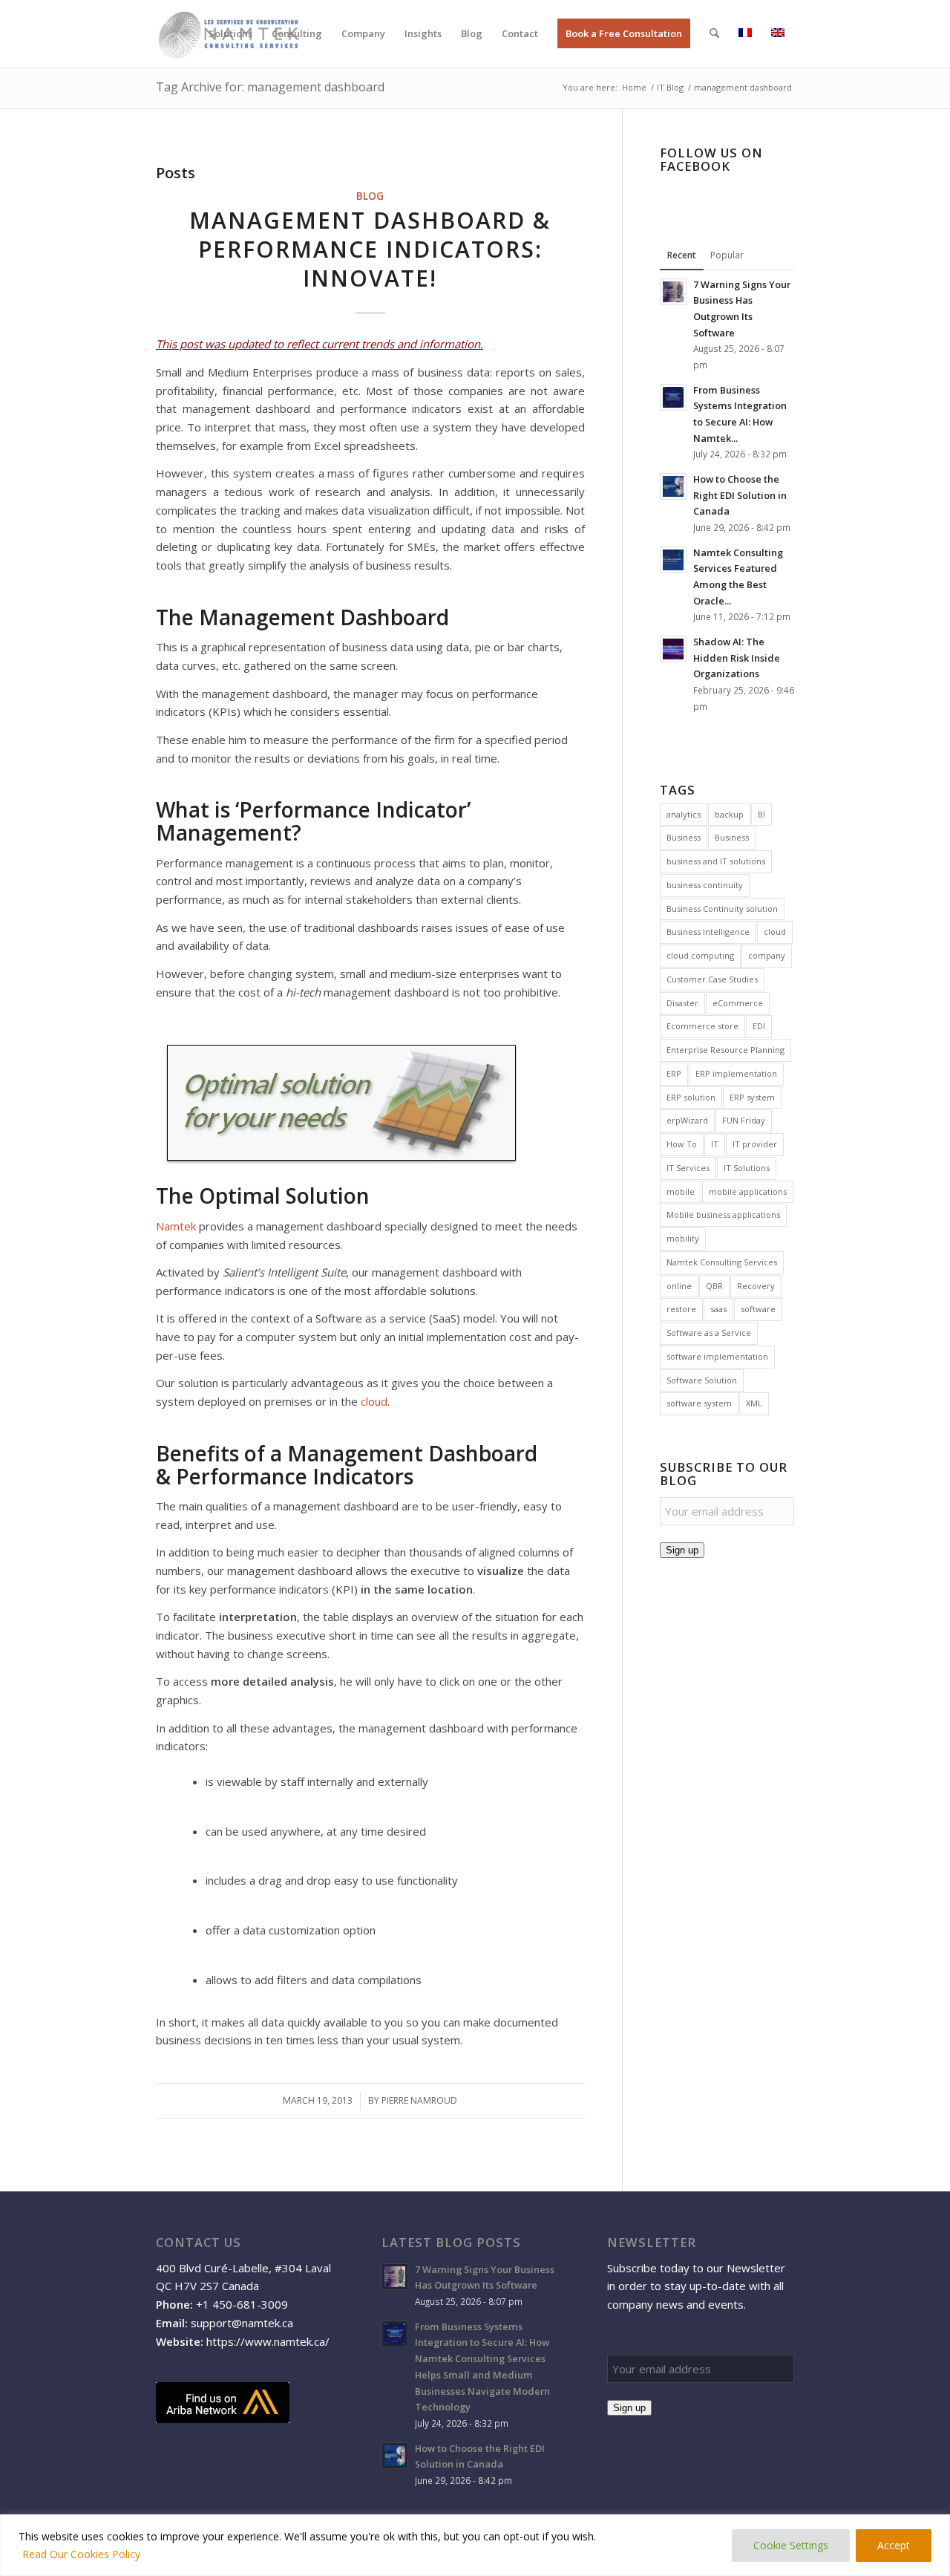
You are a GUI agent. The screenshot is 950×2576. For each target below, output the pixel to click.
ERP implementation (736, 1073)
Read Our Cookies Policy (81, 2554)
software (758, 1309)
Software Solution (702, 1380)
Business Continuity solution (722, 909)
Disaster (682, 1003)
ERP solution (691, 1097)
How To (682, 1144)
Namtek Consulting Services (722, 1262)
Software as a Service (709, 1333)
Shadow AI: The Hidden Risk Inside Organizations (737, 658)
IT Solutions (747, 1168)
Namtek (176, 1226)
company (767, 955)
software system (699, 1403)
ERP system (752, 1097)
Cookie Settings (791, 2545)
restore (681, 1309)
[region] (475, 2545)
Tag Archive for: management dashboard (270, 87)
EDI (759, 1026)
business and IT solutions (716, 861)
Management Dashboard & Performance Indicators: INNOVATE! (370, 249)
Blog (370, 196)
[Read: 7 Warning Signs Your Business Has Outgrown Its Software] (673, 292)
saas (718, 1309)
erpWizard (687, 1120)
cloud (374, 1401)
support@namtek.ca (242, 2323)
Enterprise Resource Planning (725, 1050)
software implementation (717, 1356)
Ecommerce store (702, 1026)
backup (729, 814)
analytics (684, 814)
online (679, 1286)
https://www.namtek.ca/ (268, 2341)
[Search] (714, 33)
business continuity (705, 885)
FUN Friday (744, 1120)
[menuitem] (230, 33)
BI (761, 814)
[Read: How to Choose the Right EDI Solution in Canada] (673, 486)
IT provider (755, 1144)
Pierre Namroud (419, 2100)
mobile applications (748, 1191)
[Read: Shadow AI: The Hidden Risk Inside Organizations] (673, 649)
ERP (674, 1073)
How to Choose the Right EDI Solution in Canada (740, 495)
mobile (681, 1191)
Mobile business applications (723, 1214)
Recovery (756, 1286)
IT (715, 1144)
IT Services (688, 1168)
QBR (714, 1286)
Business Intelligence (708, 932)
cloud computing (700, 955)
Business (684, 837)
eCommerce (738, 1003)
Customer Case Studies (712, 979)
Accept (894, 2545)
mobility (683, 1238)
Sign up (682, 1550)
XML (754, 1403)
